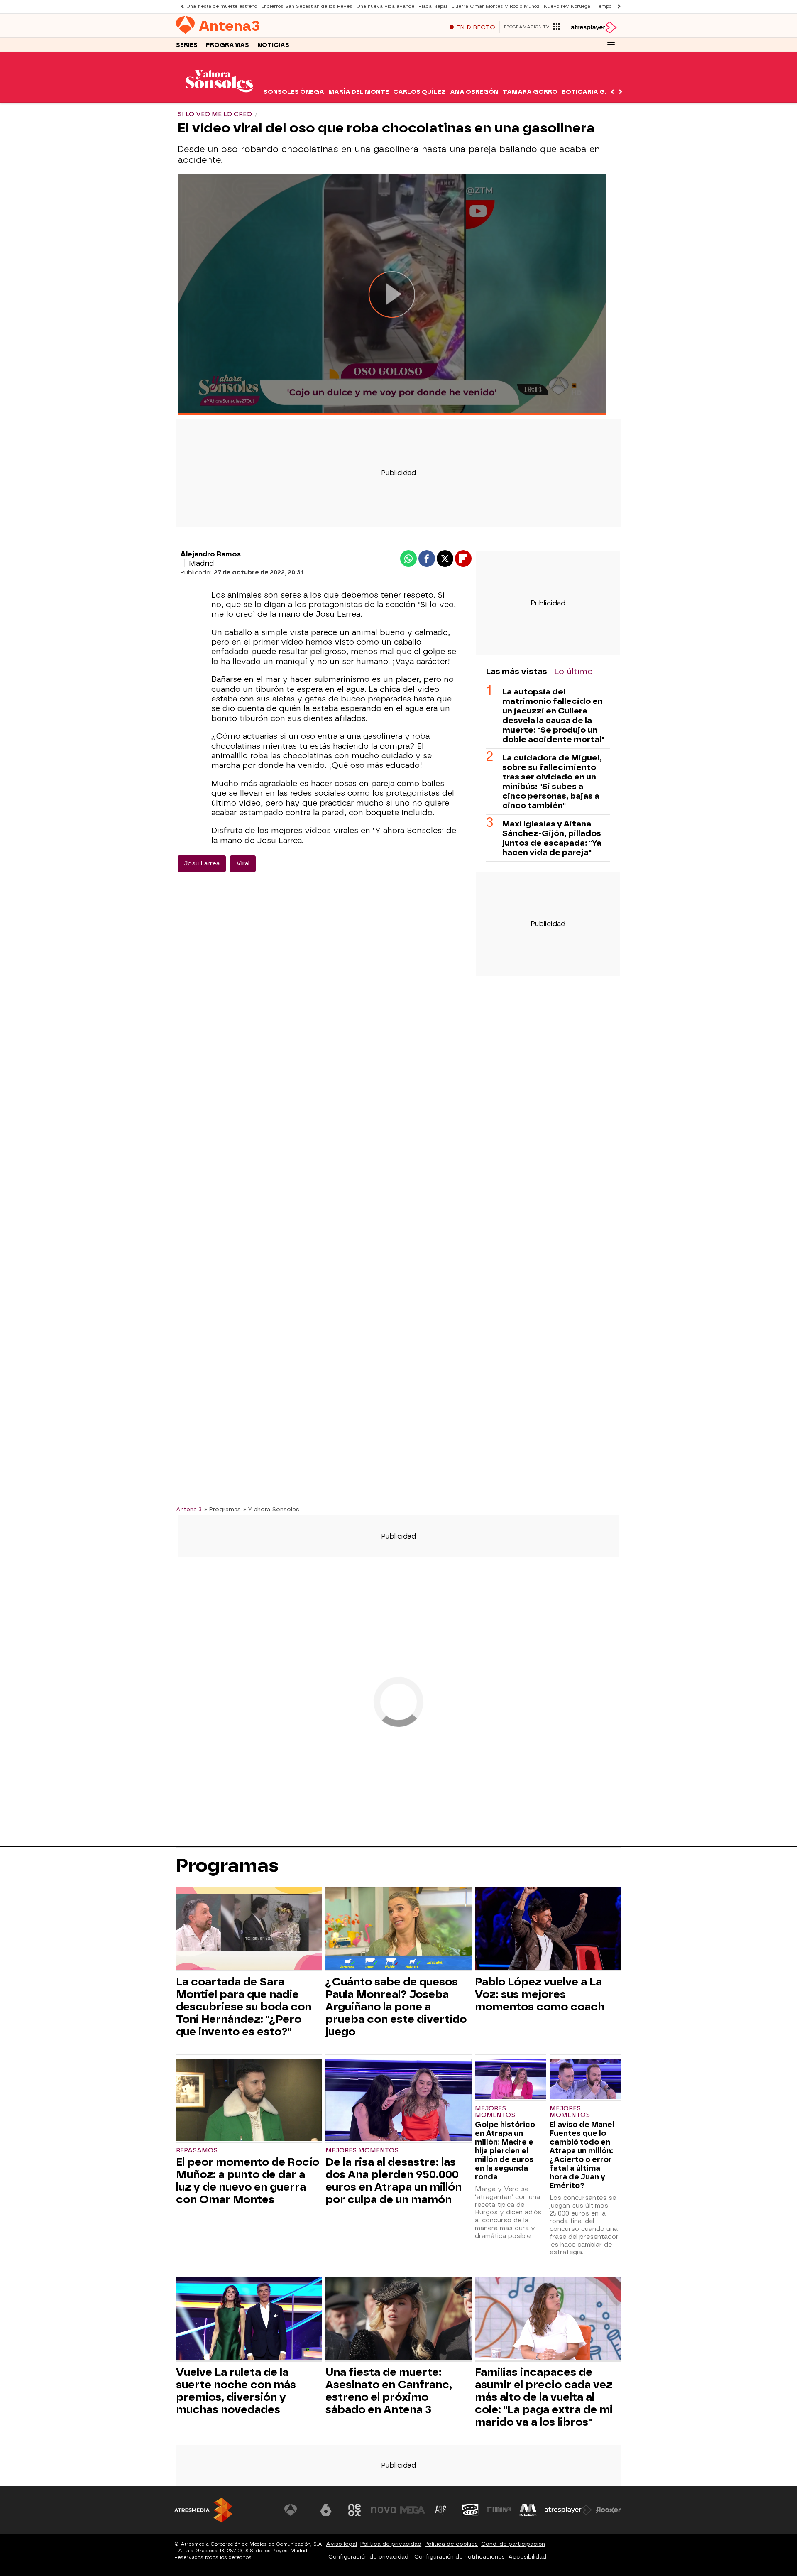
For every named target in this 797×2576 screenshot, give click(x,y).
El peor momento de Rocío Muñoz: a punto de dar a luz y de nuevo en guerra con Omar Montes (248, 2181)
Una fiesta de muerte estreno (222, 6)
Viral (243, 864)
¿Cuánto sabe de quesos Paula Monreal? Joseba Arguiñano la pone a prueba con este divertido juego (396, 2007)
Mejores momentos (362, 2151)
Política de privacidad (391, 2544)
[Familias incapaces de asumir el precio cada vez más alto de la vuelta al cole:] (548, 2320)
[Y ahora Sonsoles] (219, 97)
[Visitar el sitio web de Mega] (413, 2510)
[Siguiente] (617, 6)
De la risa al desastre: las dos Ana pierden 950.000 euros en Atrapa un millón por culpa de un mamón (394, 2181)
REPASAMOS (197, 2151)
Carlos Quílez (419, 92)
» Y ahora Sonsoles (271, 1509)
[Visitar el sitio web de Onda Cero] (470, 2510)
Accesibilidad (527, 2557)
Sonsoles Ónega (294, 92)
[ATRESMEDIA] (203, 2510)
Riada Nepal (433, 6)
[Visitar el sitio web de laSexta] (326, 2510)
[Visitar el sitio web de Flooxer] (608, 2510)
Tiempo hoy (608, 6)
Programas (227, 45)
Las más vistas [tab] (516, 671)
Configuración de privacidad (368, 2557)
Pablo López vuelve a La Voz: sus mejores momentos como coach (540, 1994)
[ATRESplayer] (593, 27)
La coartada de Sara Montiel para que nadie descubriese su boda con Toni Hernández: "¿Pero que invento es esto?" (244, 2007)
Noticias (273, 45)
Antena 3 (189, 1509)
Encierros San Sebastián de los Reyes (307, 6)
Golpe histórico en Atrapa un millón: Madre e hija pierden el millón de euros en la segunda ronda (505, 2151)
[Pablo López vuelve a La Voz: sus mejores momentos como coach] (548, 1930)
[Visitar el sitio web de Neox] (354, 2510)
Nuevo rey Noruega (567, 6)
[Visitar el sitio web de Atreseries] (441, 2510)
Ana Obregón (474, 92)
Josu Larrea (202, 864)
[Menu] (611, 45)
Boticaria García (594, 92)
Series (187, 45)
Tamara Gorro (530, 92)
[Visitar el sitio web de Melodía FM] (528, 2510)
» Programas (222, 1509)
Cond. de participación (513, 2544)
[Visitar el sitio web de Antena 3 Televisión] (297, 2510)
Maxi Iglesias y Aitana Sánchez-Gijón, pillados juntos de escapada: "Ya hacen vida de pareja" (552, 838)
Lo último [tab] (573, 671)
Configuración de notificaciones (460, 2557)
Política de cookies (451, 2544)
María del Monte (359, 92)
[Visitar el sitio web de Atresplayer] (568, 2510)
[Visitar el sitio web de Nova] (384, 2510)
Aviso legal (341, 2544)
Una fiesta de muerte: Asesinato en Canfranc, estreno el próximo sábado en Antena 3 (389, 2391)
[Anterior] (180, 6)
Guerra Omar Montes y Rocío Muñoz (495, 6)
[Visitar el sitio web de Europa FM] (499, 2510)
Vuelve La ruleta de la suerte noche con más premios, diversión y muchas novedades (236, 2391)
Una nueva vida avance (385, 6)
